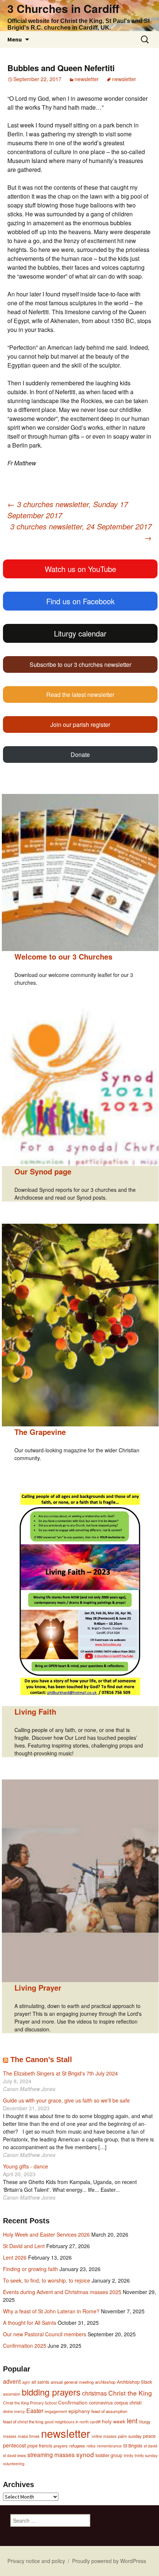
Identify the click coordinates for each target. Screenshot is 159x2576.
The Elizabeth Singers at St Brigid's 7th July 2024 (60, 2073)
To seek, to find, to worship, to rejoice (47, 2280)
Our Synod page (43, 1171)
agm (26, 2382)
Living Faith (35, 1711)
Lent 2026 (15, 2257)
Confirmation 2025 (25, 2346)
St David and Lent (24, 2246)
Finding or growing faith (31, 2269)
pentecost (14, 2445)
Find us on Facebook (80, 601)
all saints (40, 2382)
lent (132, 2420)
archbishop (105, 2382)
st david (150, 2446)
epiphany (79, 2411)
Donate (80, 754)
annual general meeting (72, 2382)
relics (91, 2446)
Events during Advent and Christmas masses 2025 (62, 2292)
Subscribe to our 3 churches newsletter (80, 664)
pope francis (40, 2446)
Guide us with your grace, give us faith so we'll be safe (66, 2100)
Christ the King (130, 2393)
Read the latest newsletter (80, 694)
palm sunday (130, 2436)
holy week (114, 2421)
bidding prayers (51, 2392)
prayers (61, 2446)
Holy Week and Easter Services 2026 (46, 2234)
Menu (15, 39)
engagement (56, 2411)
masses (10, 2436)
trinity (128, 2455)
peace (149, 2436)
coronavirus (101, 2403)
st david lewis (14, 2455)
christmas (94, 2393)
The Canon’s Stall (41, 2060)
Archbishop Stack (134, 2382)
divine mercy (14, 2411)
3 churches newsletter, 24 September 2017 (81, 532)
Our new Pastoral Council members (45, 2334)
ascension (12, 2394)
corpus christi (128, 2402)
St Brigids (133, 2446)
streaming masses (51, 2454)
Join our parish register (80, 724)
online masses (104, 2436)
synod (85, 2454)
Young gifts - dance (26, 2166)
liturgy (145, 2422)
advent (12, 2381)
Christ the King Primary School (30, 2403)
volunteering (14, 2464)
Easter (35, 2411)
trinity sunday (146, 2455)
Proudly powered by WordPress (109, 2561)
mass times (29, 2436)
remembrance (109, 2446)
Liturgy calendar (80, 633)
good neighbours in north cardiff (73, 2422)
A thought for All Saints (30, 2323)
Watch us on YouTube (80, 569)
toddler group (109, 2455)
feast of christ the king (23, 2422)
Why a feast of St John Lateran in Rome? (51, 2311)
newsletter (87, 79)
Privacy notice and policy (36, 2561)
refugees (77, 2446)
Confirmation (73, 2402)
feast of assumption (109, 2411)
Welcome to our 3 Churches (63, 956)
